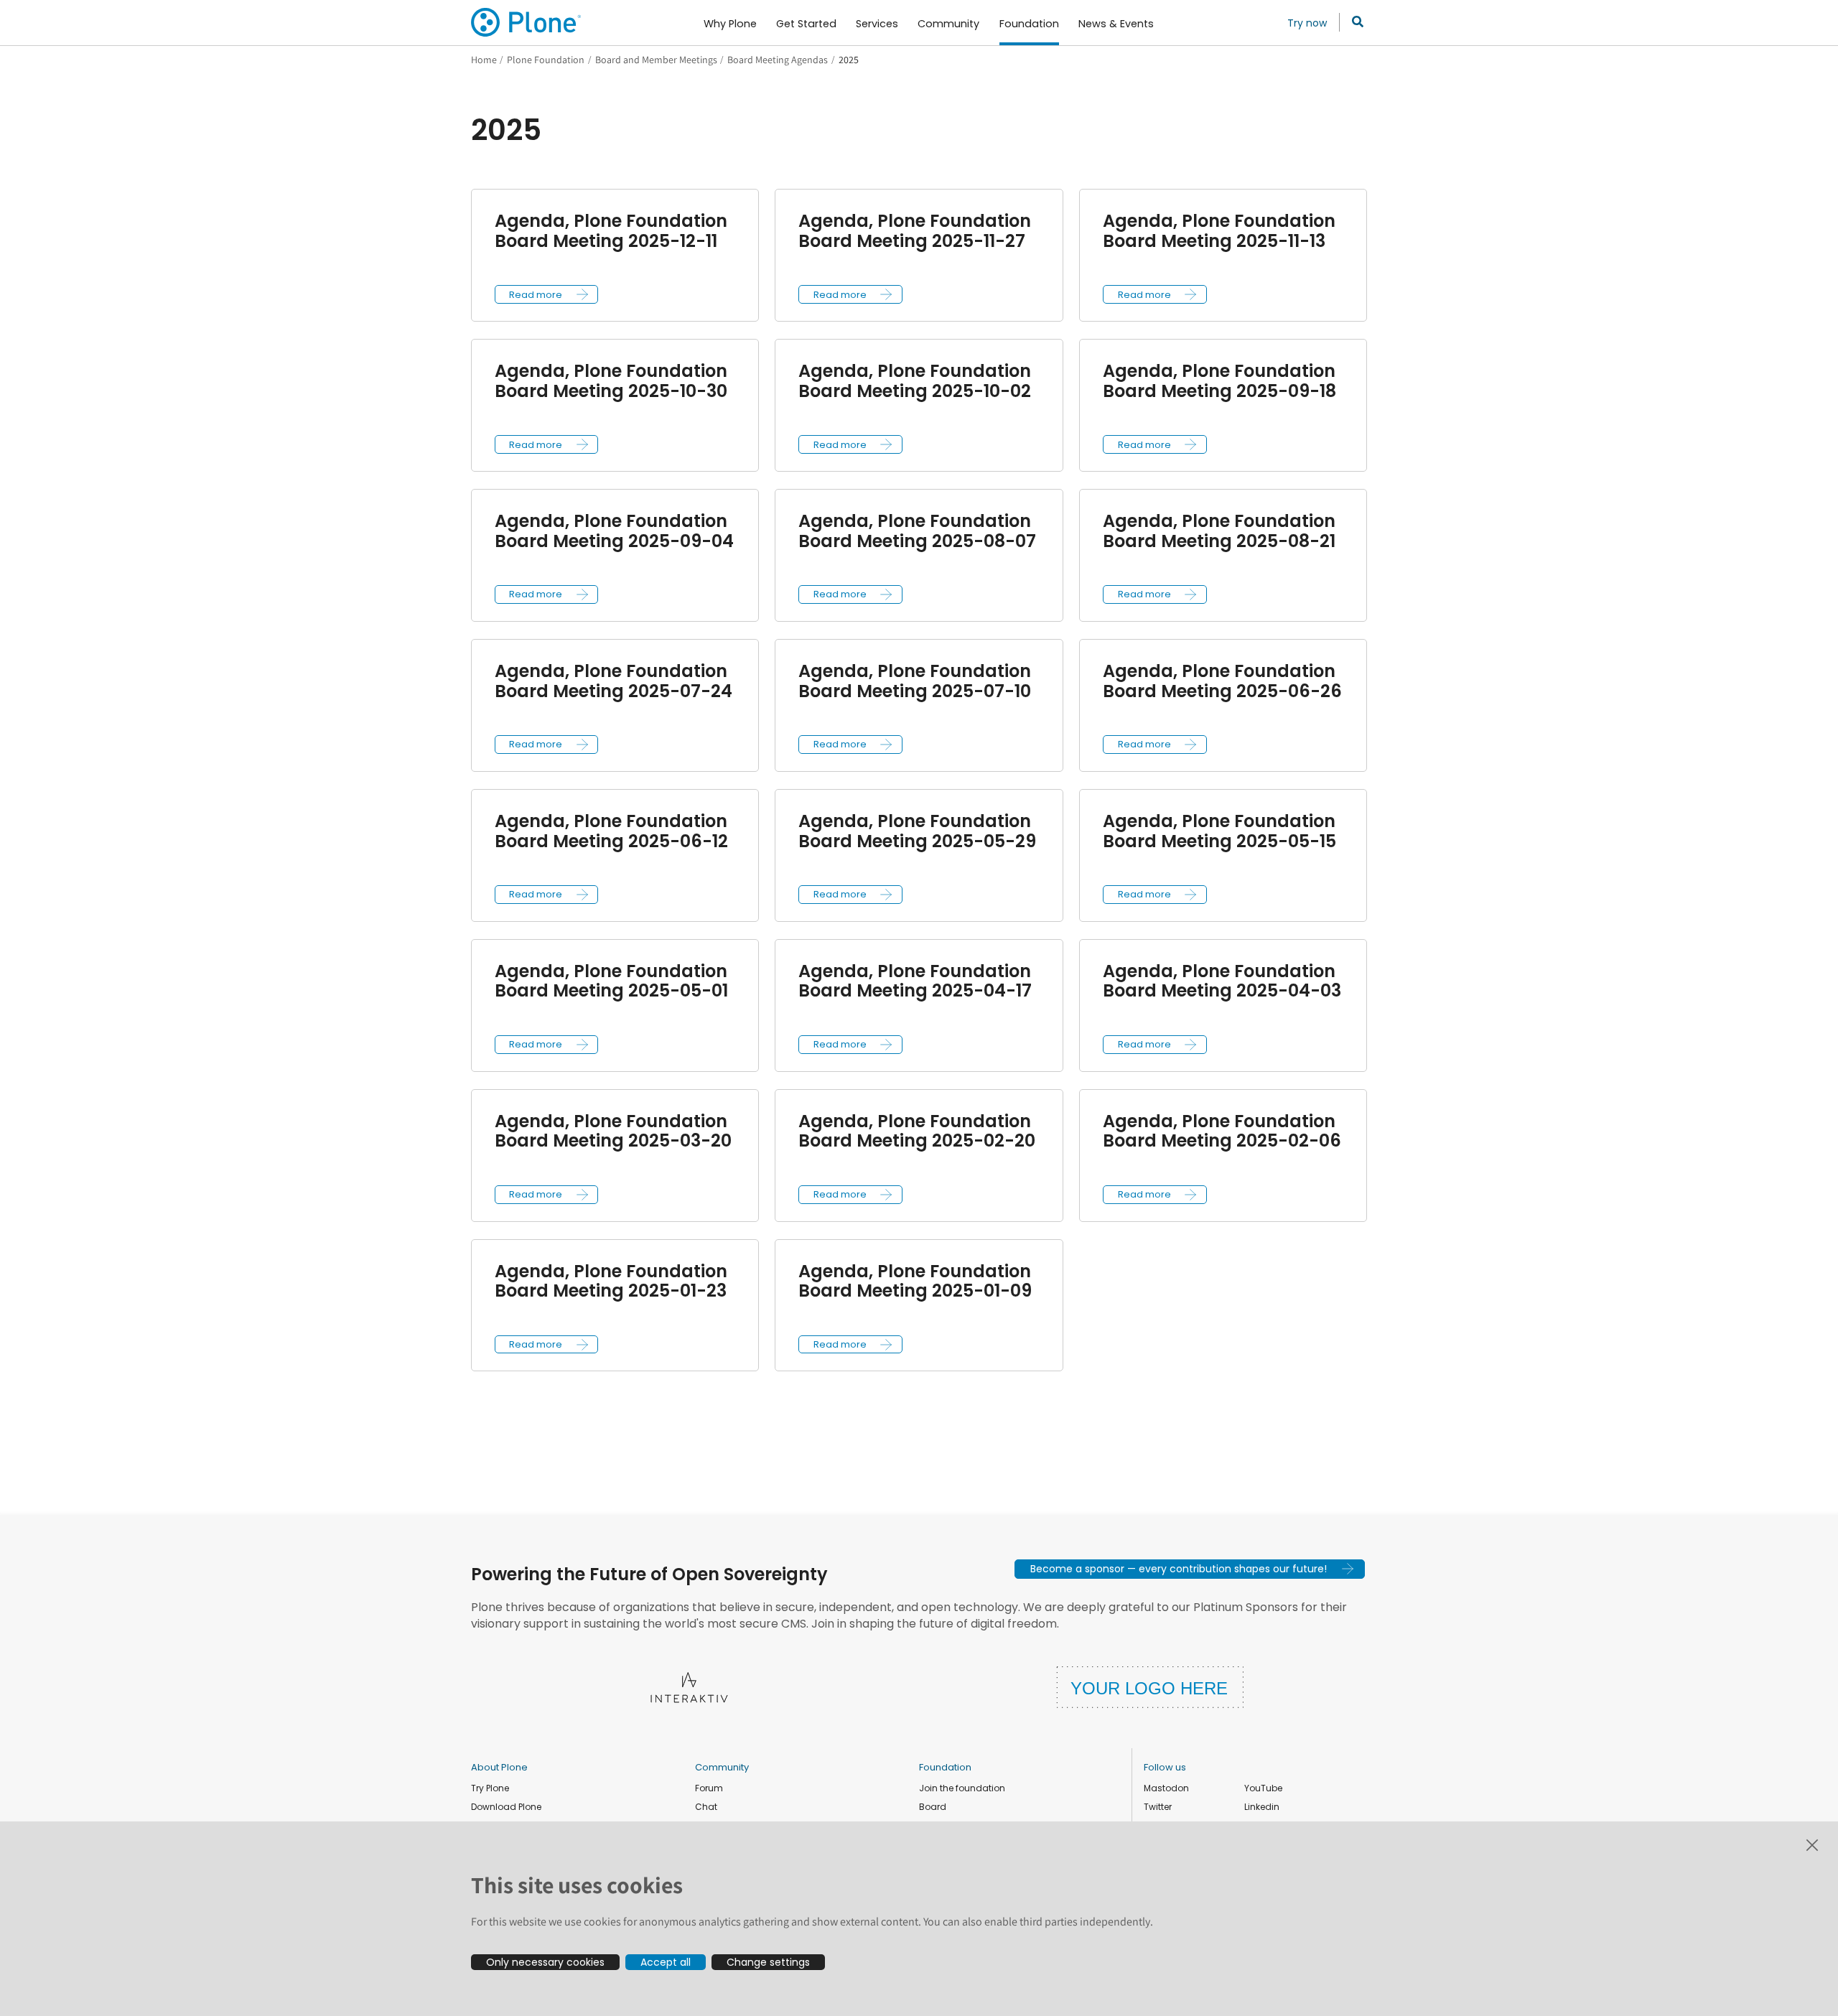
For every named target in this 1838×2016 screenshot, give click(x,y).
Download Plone (506, 1807)
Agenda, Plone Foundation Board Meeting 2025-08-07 (917, 531)
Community (722, 1767)
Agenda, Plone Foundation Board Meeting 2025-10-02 (915, 381)
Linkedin (1262, 1807)
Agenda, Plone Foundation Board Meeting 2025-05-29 (917, 831)
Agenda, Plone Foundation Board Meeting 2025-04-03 (1222, 981)
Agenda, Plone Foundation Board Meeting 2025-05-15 (1219, 831)
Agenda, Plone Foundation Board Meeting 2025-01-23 (611, 1281)
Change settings (768, 1962)
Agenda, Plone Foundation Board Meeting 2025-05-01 (611, 981)
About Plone (499, 1767)
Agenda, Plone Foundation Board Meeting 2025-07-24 (614, 681)
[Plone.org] (527, 22)
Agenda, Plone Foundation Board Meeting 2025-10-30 (611, 381)
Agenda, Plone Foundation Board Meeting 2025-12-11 (611, 231)
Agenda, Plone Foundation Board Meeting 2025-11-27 (915, 231)
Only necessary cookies (545, 1962)
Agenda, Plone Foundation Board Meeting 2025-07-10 (915, 681)
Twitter (1158, 1807)
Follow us (1165, 1767)
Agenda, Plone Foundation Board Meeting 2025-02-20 (917, 1131)
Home (484, 60)
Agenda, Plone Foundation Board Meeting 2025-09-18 (1219, 381)
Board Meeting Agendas (778, 60)
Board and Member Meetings (656, 60)
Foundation (945, 1767)
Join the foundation (962, 1788)
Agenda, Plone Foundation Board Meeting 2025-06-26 (1222, 681)
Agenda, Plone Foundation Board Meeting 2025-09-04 (614, 531)
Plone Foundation (546, 60)
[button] (547, 294)
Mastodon (1166, 1788)
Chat (706, 1807)
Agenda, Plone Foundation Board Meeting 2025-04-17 (915, 981)
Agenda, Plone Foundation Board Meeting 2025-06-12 (611, 831)
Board (933, 1807)
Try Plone (490, 1788)
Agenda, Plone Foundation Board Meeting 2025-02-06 (1222, 1131)
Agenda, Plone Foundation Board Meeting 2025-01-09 (915, 1281)
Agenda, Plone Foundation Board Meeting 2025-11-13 (1219, 231)
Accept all (666, 1962)
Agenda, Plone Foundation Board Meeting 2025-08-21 (1219, 531)
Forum (709, 1788)
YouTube (1263, 1788)
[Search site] (1354, 22)
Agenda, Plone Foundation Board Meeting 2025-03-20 (613, 1131)
